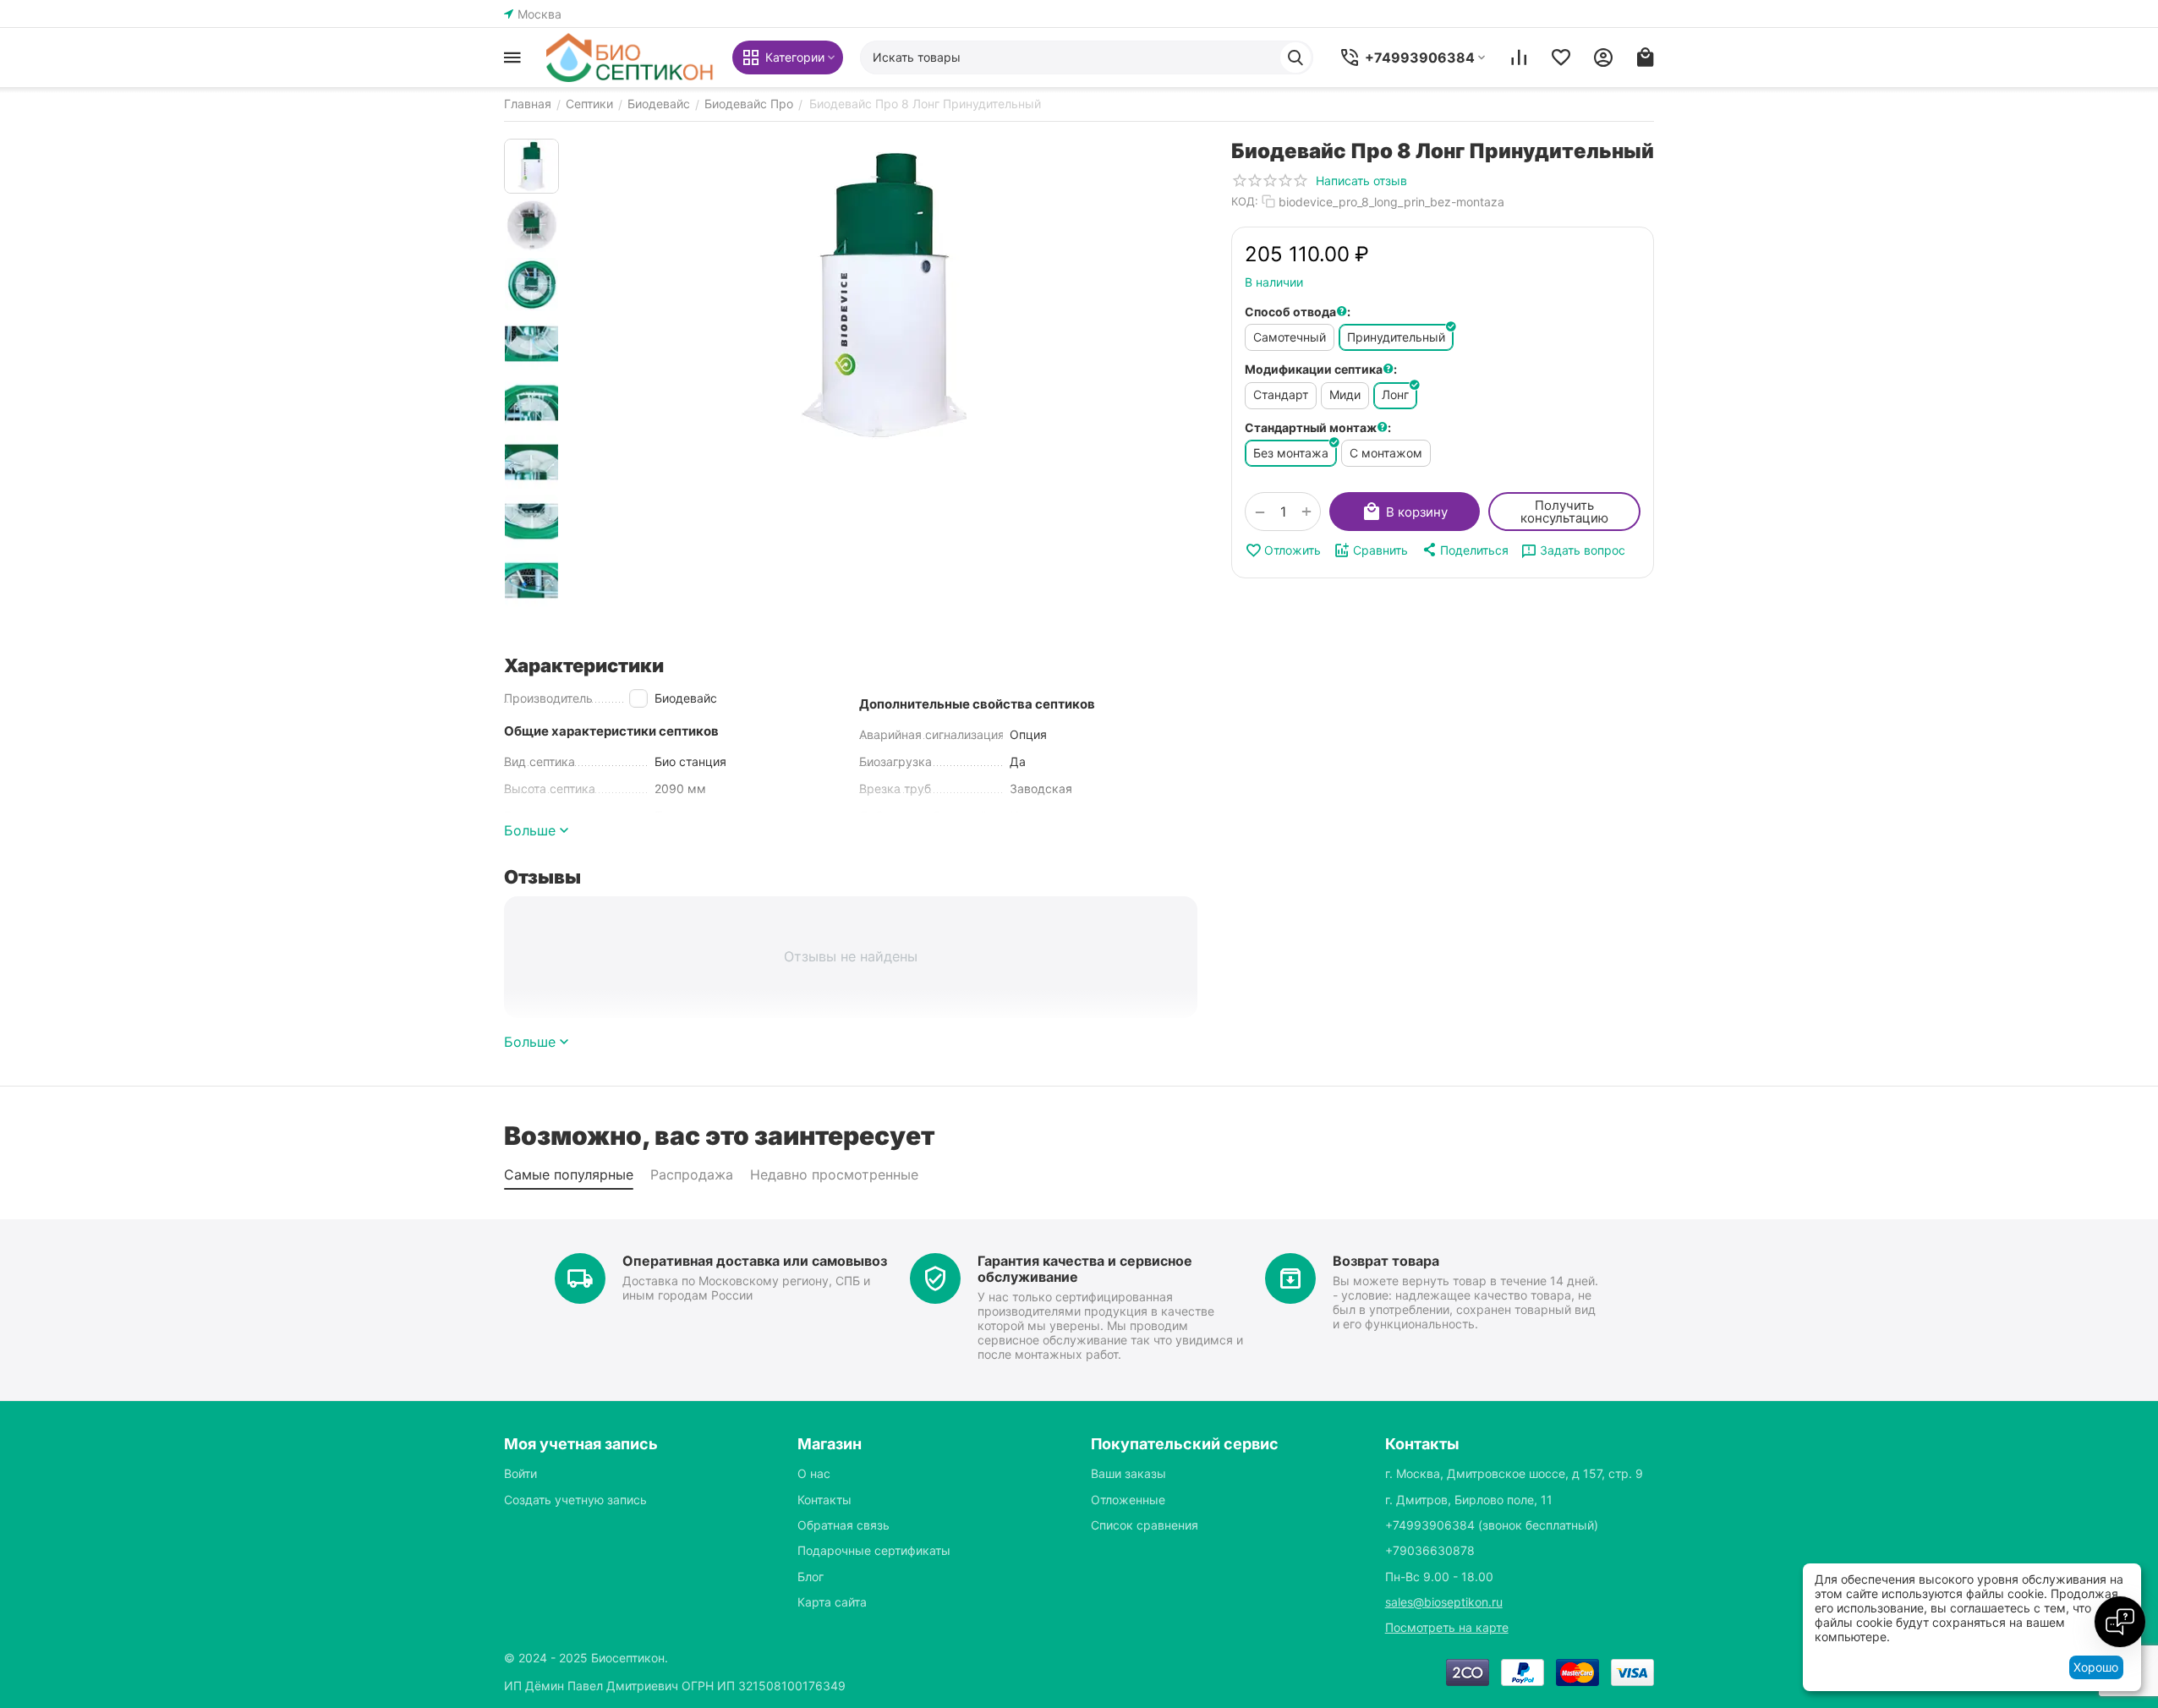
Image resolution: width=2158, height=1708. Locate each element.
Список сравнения (1145, 1525)
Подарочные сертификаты (874, 1550)
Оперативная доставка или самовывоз (755, 1261)
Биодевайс (659, 104)
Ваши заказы (1128, 1473)
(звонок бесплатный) (1492, 1525)
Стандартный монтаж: (1318, 427)
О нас (814, 1473)
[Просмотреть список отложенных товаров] (1561, 57)
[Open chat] (2120, 1622)
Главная (528, 104)
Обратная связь (843, 1525)
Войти (520, 1473)
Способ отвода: (1298, 312)
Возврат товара (1386, 1261)
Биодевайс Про (749, 104)
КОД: (1245, 201)
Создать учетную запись (575, 1500)
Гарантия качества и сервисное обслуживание (1085, 1269)
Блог (811, 1577)
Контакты (824, 1500)
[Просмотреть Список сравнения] (1519, 57)
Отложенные (1128, 1500)
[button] (1465, 550)
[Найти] (1295, 57)
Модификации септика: (1321, 369)
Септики (589, 104)
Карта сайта (832, 1602)
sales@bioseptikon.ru (1444, 1602)
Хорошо (2096, 1667)
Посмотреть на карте (1447, 1627)
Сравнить (1380, 550)
